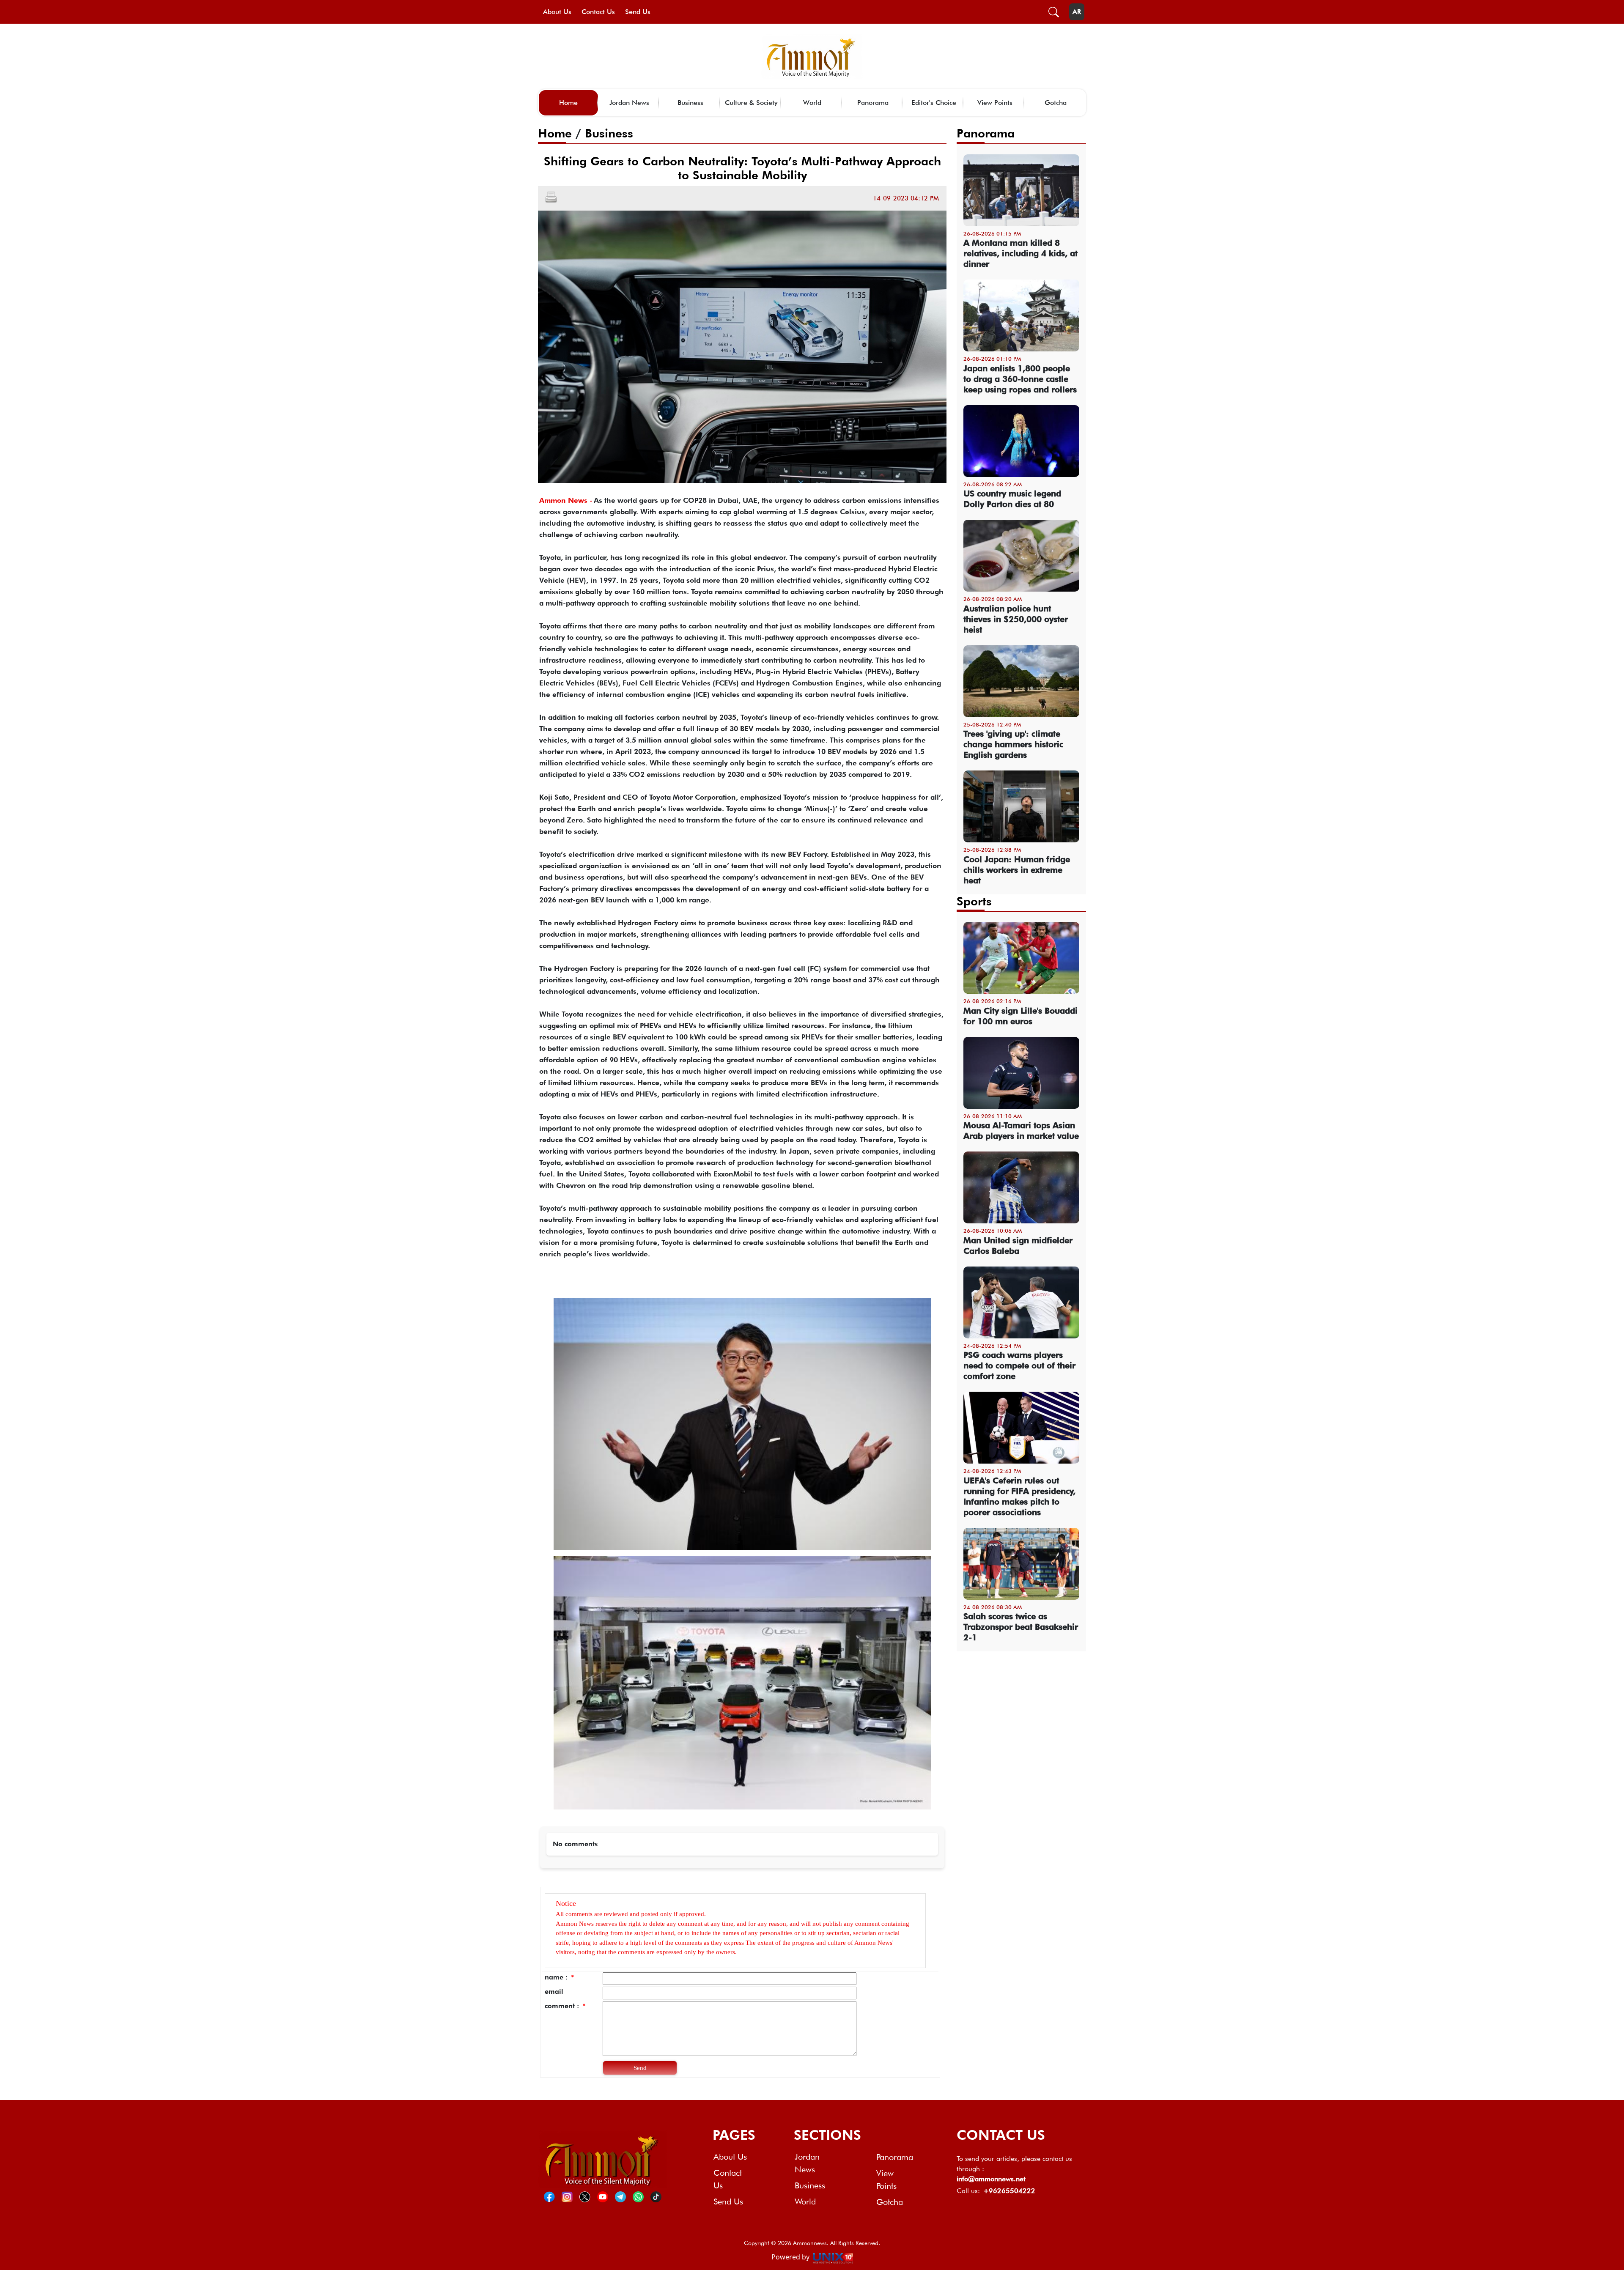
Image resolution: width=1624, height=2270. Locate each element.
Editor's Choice (934, 103)
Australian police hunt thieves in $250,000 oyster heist (1016, 619)
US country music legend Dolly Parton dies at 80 (1012, 499)
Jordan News (629, 103)
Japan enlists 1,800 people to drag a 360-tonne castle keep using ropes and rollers (1020, 379)
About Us (557, 12)
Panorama (873, 103)
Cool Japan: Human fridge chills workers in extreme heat (1017, 870)
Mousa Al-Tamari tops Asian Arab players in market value (1021, 1131)
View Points (995, 103)
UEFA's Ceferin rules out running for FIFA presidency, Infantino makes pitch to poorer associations (1019, 1496)
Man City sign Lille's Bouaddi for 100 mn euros (1020, 1016)
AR (1077, 12)
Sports (974, 901)
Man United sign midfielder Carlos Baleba (1018, 1246)
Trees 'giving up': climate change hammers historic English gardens (1013, 744)
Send (640, 2068)
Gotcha (1056, 103)
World (812, 103)
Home (568, 103)
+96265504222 (1009, 2191)
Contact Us (598, 12)
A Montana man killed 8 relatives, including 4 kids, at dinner (1020, 253)
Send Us (638, 12)
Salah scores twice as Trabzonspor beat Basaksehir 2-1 (1021, 1627)
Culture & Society (751, 103)
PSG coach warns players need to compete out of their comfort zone (1019, 1365)
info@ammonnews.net (991, 2179)
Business (690, 103)
